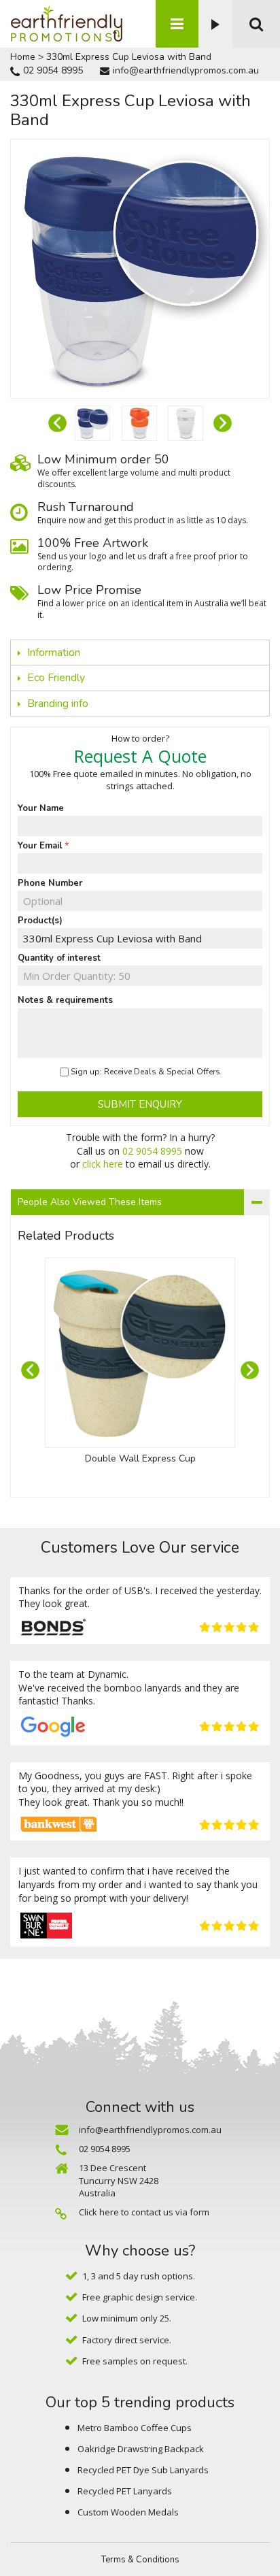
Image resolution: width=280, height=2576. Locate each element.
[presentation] (57, 424)
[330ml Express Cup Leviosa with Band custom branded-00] (92, 423)
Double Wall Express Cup (140, 1458)
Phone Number (50, 883)
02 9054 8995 (53, 70)
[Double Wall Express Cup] (140, 1353)
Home (23, 57)
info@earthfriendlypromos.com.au (186, 70)
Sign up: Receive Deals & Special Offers (145, 1072)
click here (103, 1164)
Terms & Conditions (140, 2560)
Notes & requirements (65, 1000)
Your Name (41, 808)
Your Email (40, 846)
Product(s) (40, 921)
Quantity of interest (59, 958)
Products (177, 24)
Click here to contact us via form (144, 2212)
